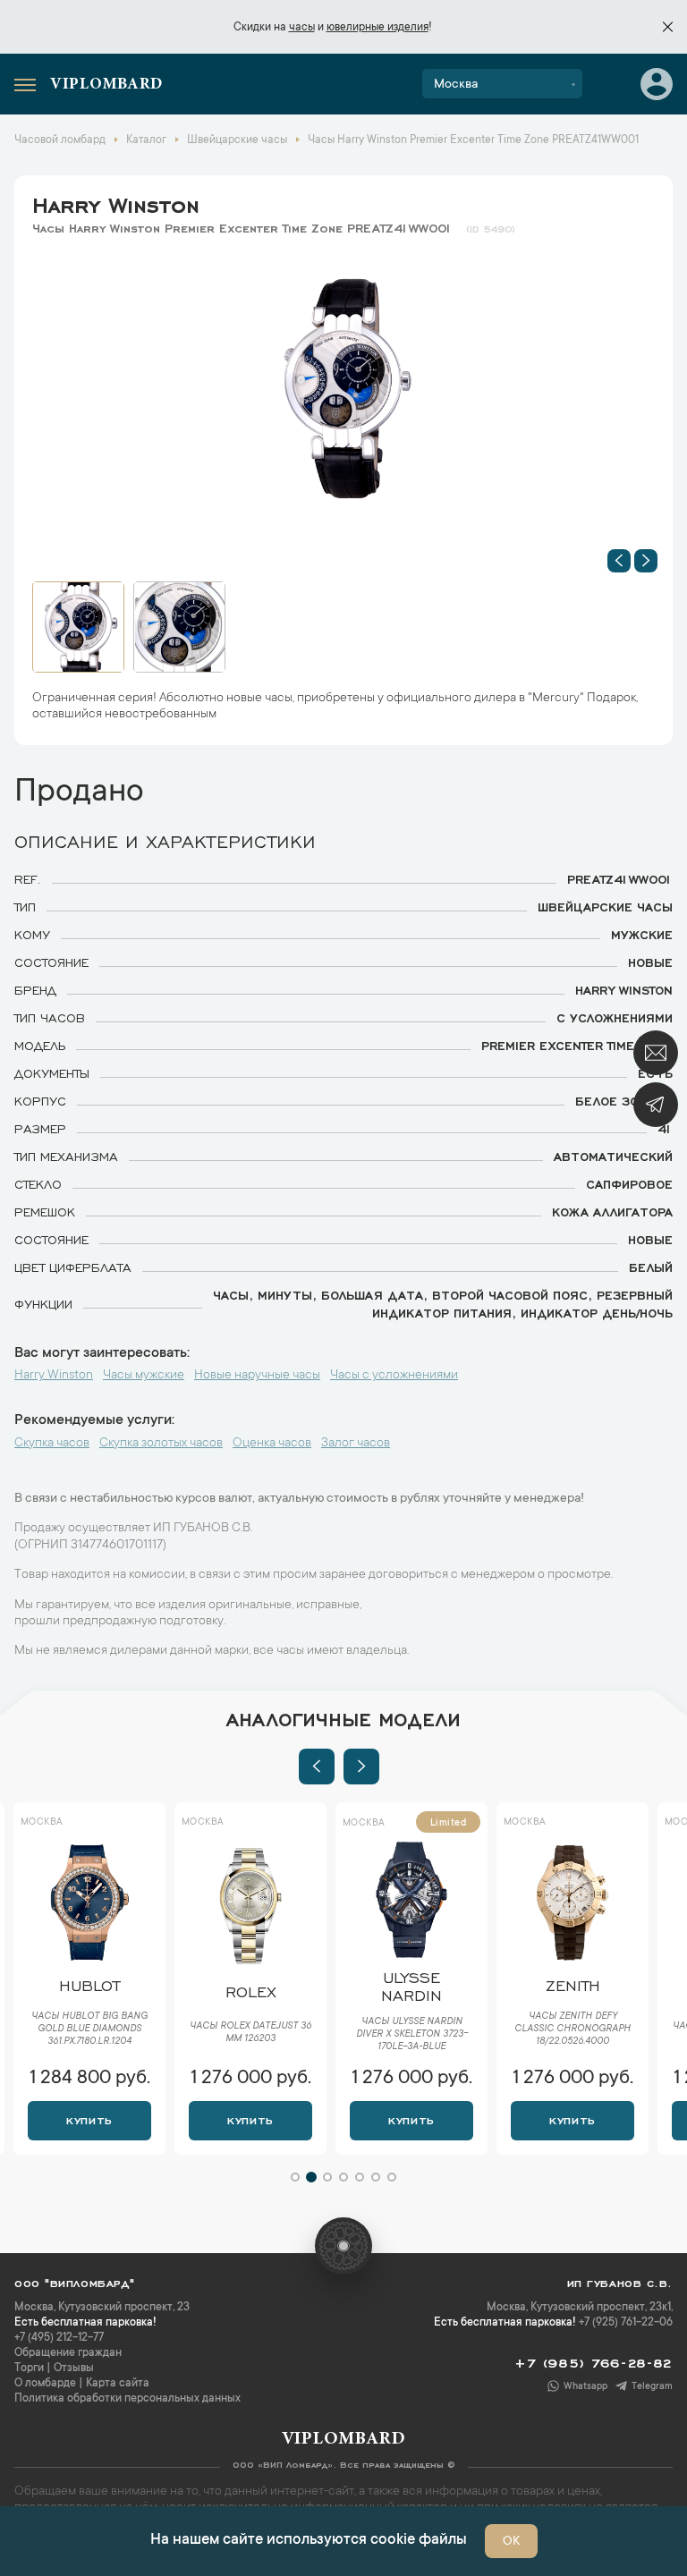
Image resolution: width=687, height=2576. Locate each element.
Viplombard (106, 85)
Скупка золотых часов (161, 1444)
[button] (619, 561)
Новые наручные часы (257, 1376)
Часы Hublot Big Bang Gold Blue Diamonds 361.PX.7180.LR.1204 (89, 2029)
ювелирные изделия (377, 28)
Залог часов (356, 1444)
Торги (29, 2368)
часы (302, 28)
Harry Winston (116, 202)
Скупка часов (52, 1444)
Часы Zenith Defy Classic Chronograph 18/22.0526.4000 (572, 2029)
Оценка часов (272, 1444)
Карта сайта (118, 2384)
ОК (511, 2542)
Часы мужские (144, 1376)
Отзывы (74, 2368)
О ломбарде (45, 2384)
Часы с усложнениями (394, 1376)
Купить (89, 2119)
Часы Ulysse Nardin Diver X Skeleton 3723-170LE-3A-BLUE (412, 2035)
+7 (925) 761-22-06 (626, 2323)
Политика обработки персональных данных (127, 2399)
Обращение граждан (68, 2353)
